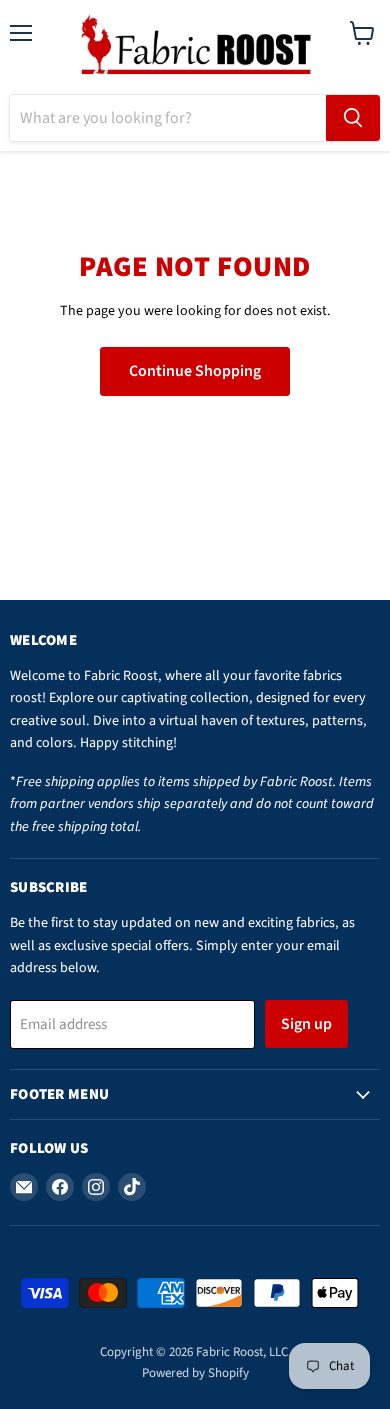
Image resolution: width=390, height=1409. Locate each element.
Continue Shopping (195, 371)
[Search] (353, 118)
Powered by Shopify (195, 1373)
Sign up (306, 1024)
